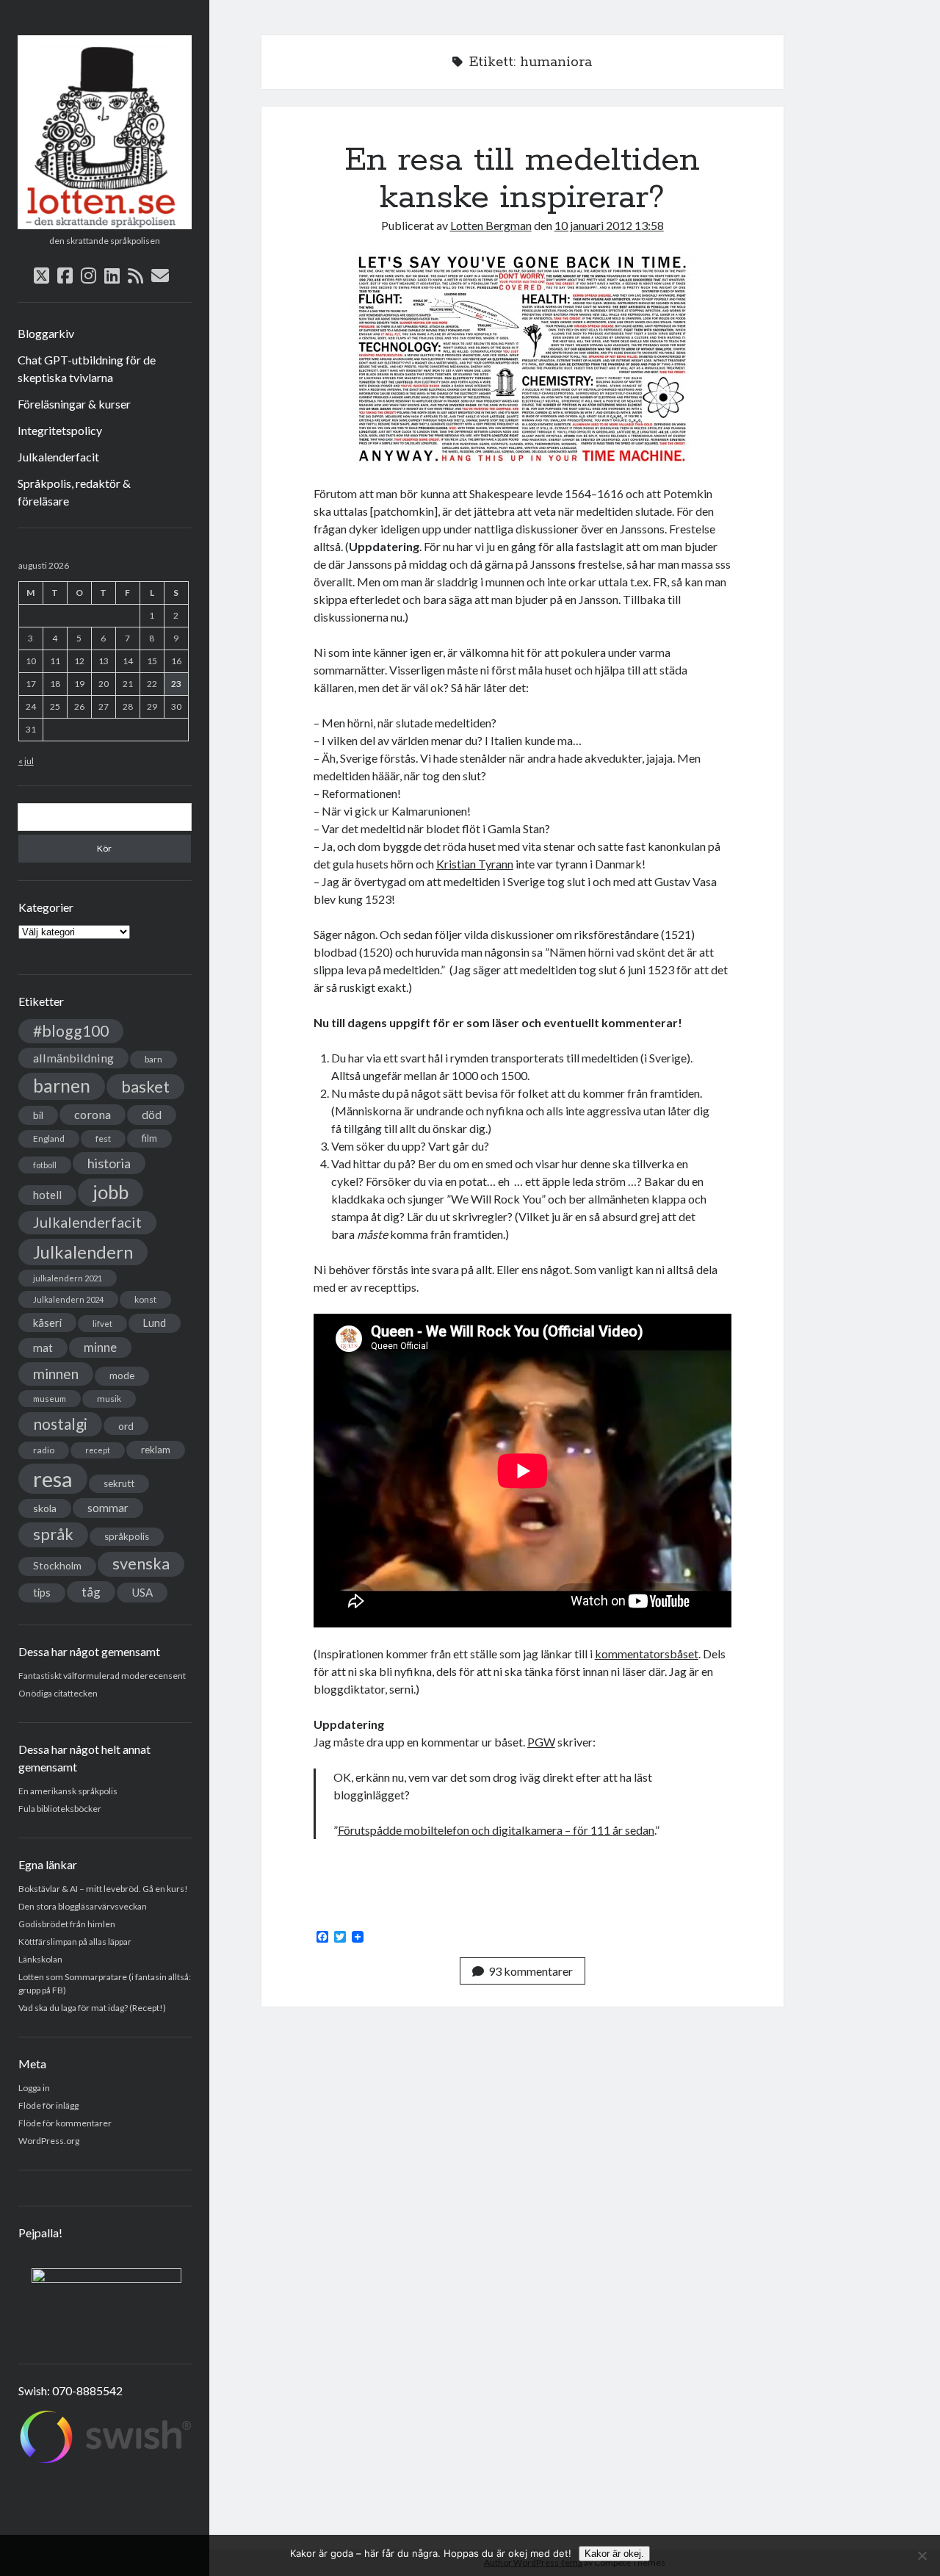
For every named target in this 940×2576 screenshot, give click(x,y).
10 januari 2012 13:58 (609, 225)
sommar (108, 1508)
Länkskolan (40, 1959)
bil (38, 1115)
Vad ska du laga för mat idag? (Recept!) (92, 2008)
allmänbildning (73, 1058)
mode (122, 1375)
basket (145, 1086)
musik (109, 1399)
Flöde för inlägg (48, 2105)
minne (100, 1348)
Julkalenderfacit (58, 457)
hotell (47, 1195)
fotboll (45, 1165)
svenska (141, 1564)
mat (43, 1348)
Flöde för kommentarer (65, 2123)
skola (45, 1508)
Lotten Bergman (491, 225)
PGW (541, 1742)
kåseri (47, 1323)
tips (42, 1593)
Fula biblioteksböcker (60, 1809)
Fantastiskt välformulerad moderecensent (102, 1676)
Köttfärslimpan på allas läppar (75, 1942)
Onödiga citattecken (58, 1693)
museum (50, 1399)
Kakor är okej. (614, 2554)
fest (103, 1138)
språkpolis (127, 1536)
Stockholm (57, 1566)
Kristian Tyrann (475, 864)
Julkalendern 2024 (68, 1299)
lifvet (102, 1324)
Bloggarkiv (46, 333)
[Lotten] (105, 224)
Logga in (34, 2088)
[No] (922, 2555)
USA (142, 1592)
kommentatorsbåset (647, 1654)
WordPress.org (49, 2141)
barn (153, 1059)
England (49, 1138)
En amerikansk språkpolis (68, 1791)
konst (145, 1299)
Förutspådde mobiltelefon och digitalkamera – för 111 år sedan (496, 1830)
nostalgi (60, 1424)
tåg (91, 1592)
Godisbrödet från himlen (67, 1924)
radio (44, 1450)
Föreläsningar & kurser (74, 404)
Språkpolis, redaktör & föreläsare (74, 492)
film (149, 1138)
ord (126, 1426)
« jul (26, 761)
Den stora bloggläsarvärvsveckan (83, 1906)
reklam (156, 1450)
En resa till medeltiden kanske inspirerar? (522, 179)
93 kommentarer (531, 1971)
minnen (56, 1374)
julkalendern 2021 (68, 1278)
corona (93, 1114)
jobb (111, 1192)
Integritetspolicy (60, 430)
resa (53, 1479)
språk (53, 1534)
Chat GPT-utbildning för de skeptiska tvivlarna (87, 368)
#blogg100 (71, 1031)
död (152, 1115)
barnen (62, 1086)
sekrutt (119, 1483)
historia (109, 1163)
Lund (155, 1323)
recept (98, 1450)
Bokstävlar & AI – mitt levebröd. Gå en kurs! (103, 1889)
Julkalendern (83, 1252)
